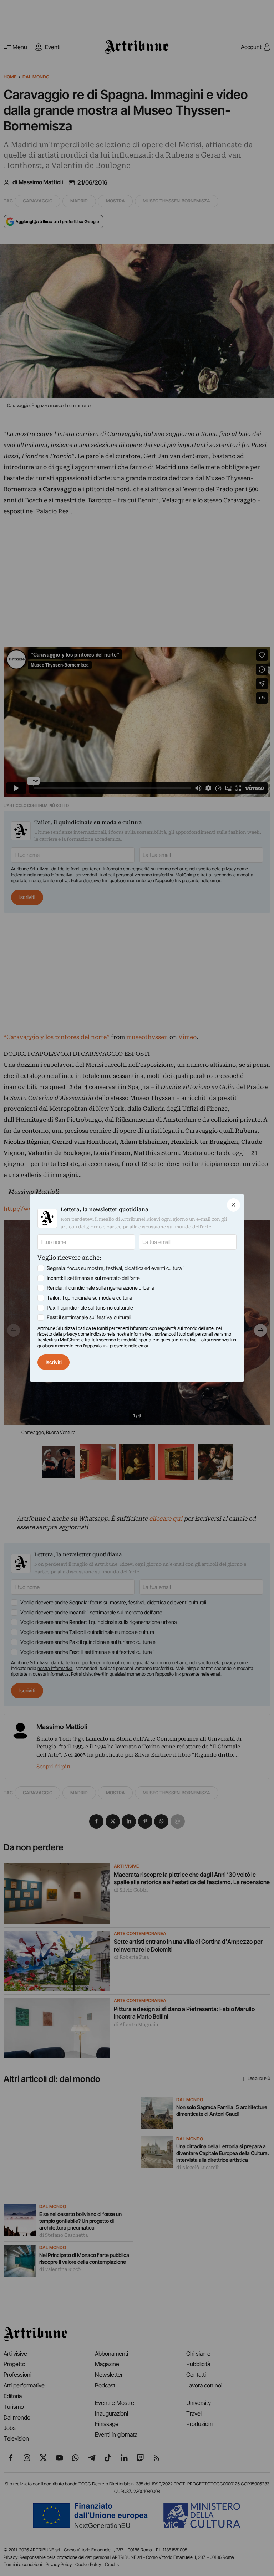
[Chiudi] (234, 1205)
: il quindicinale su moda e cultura (89, 1298)
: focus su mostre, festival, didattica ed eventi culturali (115, 1268)
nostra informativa (134, 1334)
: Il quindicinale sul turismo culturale (90, 1308)
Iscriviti (54, 1362)
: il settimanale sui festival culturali (89, 1317)
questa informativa (179, 1340)
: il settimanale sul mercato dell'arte (93, 1278)
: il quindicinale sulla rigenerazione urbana (100, 1288)
